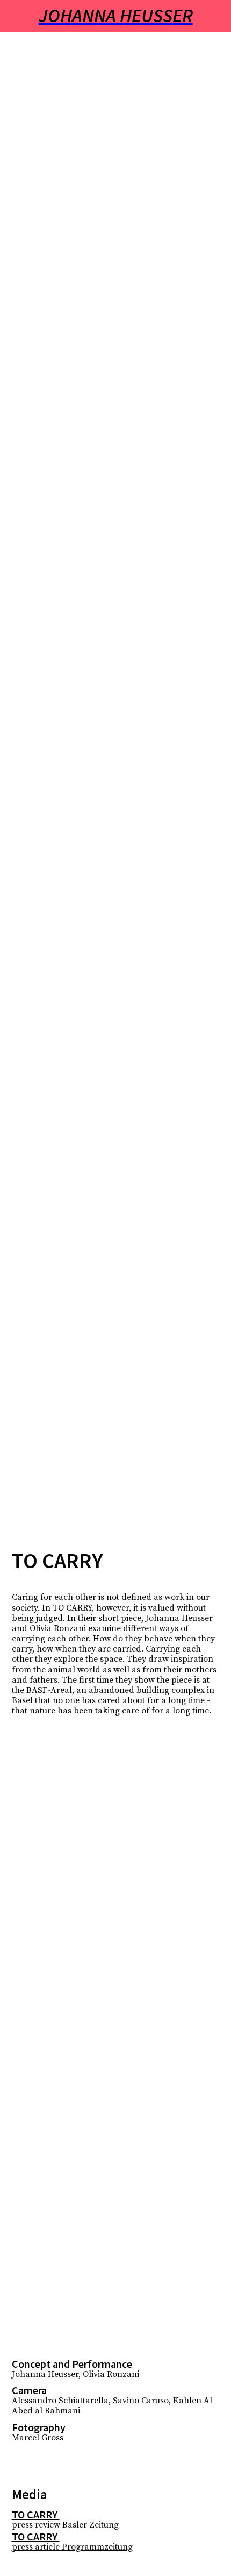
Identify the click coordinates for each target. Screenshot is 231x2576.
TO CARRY (36, 2514)
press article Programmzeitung (72, 2547)
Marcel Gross (38, 2438)
